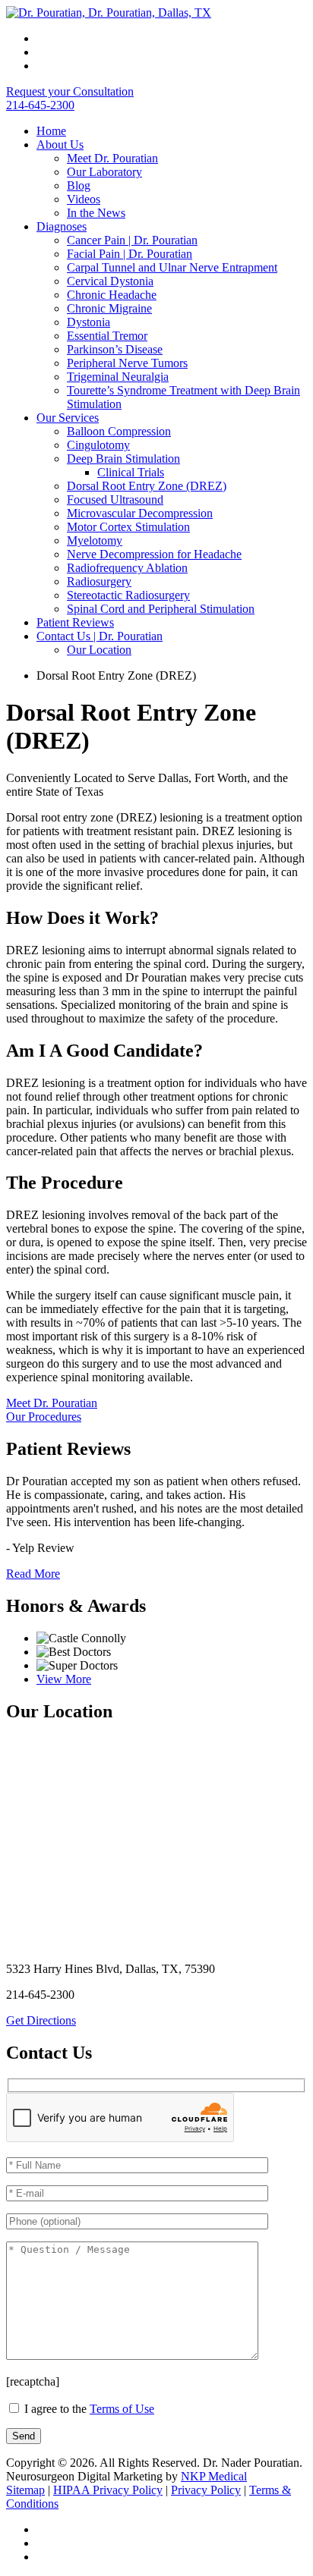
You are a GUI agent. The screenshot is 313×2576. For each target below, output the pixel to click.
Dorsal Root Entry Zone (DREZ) (147, 486)
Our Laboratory (104, 172)
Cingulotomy (98, 445)
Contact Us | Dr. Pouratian (100, 636)
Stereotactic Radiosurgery (128, 595)
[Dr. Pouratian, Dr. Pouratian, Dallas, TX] (109, 13)
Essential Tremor (107, 336)
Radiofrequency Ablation (127, 568)
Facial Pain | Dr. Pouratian (130, 254)
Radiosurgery (99, 581)
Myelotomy (95, 540)
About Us (60, 145)
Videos (84, 199)
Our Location (99, 650)
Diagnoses (62, 226)
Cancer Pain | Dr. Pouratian (132, 240)
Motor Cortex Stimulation (128, 527)
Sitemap (25, 2490)
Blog (79, 185)
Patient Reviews (75, 622)
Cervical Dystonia (110, 281)
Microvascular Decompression (140, 513)
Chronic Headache (112, 295)
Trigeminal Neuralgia (118, 377)
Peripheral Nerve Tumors (127, 363)
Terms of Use (122, 2409)
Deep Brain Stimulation (123, 459)
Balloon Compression (119, 431)
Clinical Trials (131, 472)
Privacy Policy (206, 2490)
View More (64, 1679)
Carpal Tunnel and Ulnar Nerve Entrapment (172, 267)
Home (51, 131)
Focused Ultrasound (115, 499)
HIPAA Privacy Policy (108, 2490)
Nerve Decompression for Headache (154, 554)
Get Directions (41, 2020)
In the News (96, 213)
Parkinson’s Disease (115, 349)
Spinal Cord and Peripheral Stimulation (161, 609)
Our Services (68, 418)
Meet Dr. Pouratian (112, 158)
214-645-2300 (40, 105)
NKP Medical (214, 2476)
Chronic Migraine (109, 308)
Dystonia (89, 322)
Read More (33, 1574)
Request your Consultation (70, 91)
